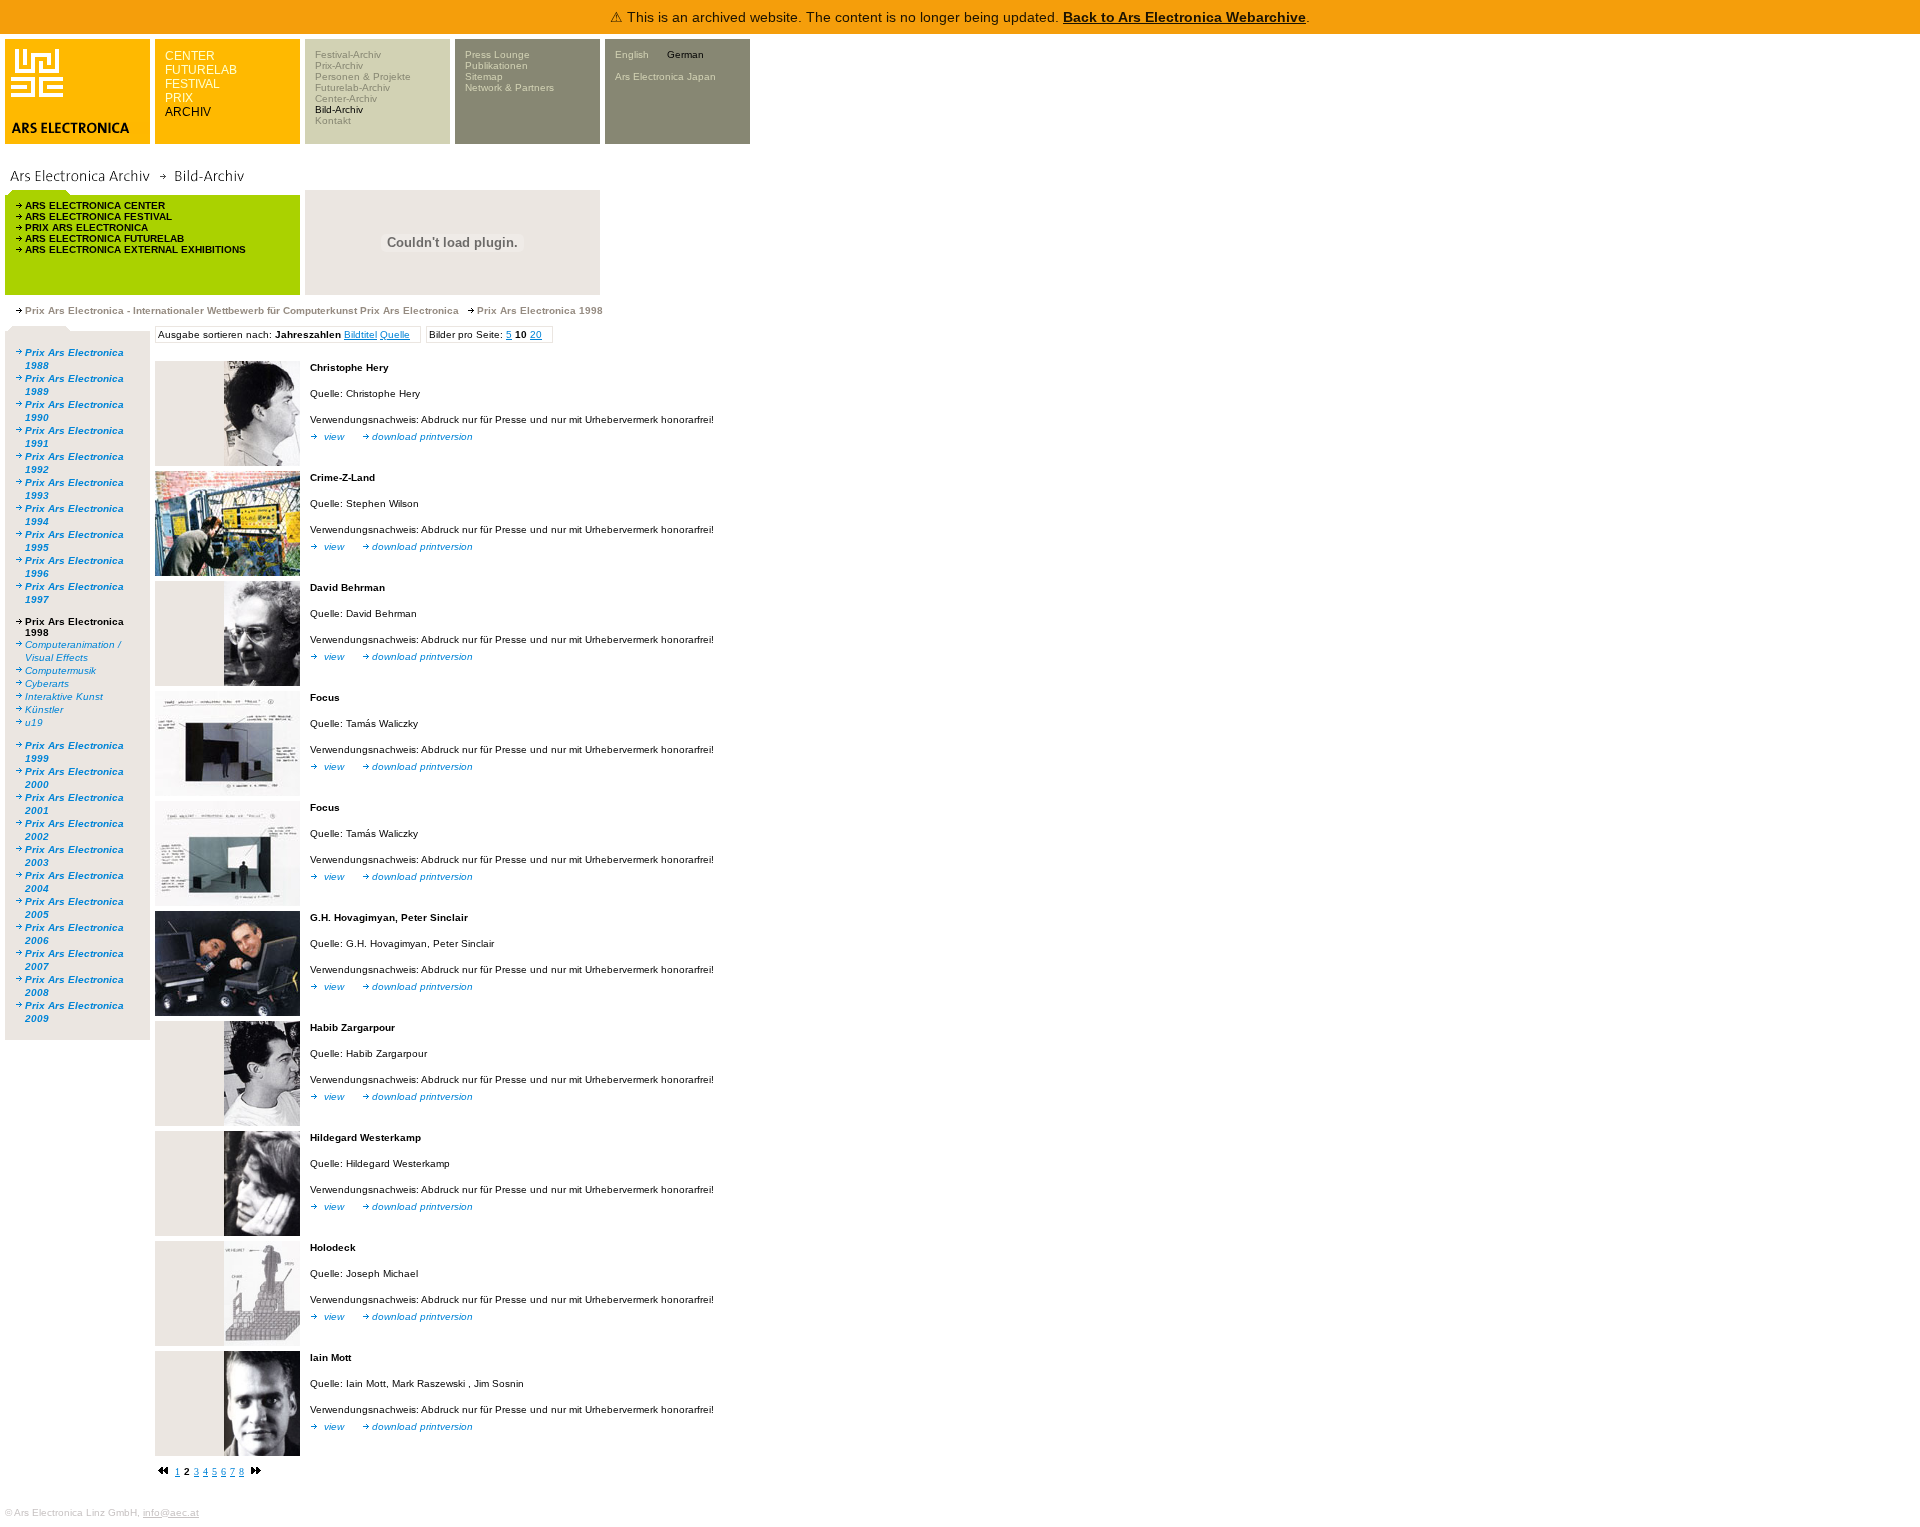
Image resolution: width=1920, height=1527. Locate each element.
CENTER (190, 56)
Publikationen (496, 65)
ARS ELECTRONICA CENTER (95, 205)
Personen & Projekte (363, 76)
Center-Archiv (346, 98)
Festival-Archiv (348, 54)
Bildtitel (360, 334)
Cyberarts (47, 683)
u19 (34, 722)
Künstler (44, 709)
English (632, 54)
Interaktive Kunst (64, 696)
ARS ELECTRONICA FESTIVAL (98, 216)
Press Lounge (497, 54)
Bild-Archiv (339, 109)
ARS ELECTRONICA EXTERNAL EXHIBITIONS (135, 249)
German (685, 54)
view (334, 436)
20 (536, 334)
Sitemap (484, 76)
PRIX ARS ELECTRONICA (86, 227)
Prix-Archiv (339, 65)
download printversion (422, 436)
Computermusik (60, 670)
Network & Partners (509, 87)
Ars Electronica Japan (665, 76)
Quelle (395, 334)
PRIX (179, 98)
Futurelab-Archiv (352, 87)
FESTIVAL (192, 84)
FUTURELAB (201, 70)
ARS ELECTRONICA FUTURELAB (104, 238)
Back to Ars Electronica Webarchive (1184, 17)
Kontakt (333, 120)
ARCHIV (188, 112)
